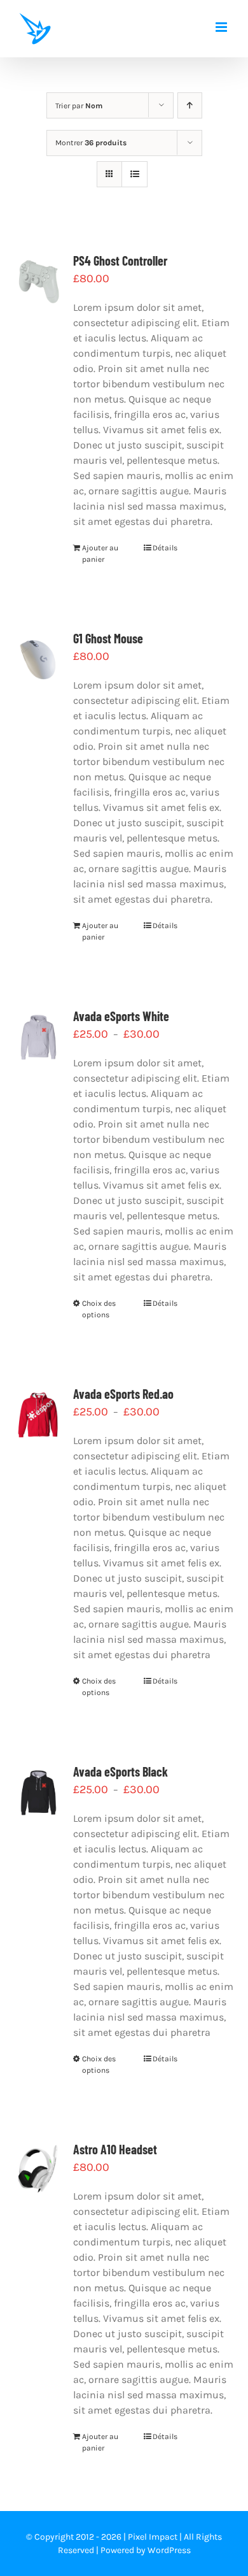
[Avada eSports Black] (38, 1792)
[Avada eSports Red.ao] (38, 1414)
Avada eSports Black (121, 1771)
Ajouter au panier (100, 554)
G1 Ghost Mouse (108, 638)
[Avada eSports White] (38, 1037)
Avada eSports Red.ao (123, 1394)
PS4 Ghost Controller (120, 261)
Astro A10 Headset (115, 2149)
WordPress (169, 2550)
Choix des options (99, 1309)
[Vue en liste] (134, 174)
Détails (165, 548)
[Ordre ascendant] (190, 105)
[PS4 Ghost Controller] (38, 281)
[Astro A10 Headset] (38, 2170)
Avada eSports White (121, 1016)
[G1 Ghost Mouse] (38, 659)
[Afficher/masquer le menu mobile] (222, 27)
